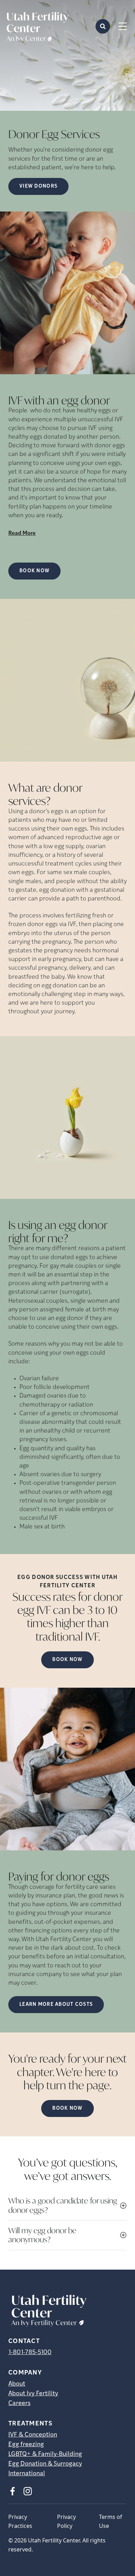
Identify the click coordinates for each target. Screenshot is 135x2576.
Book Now (34, 571)
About (17, 2384)
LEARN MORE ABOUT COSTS (56, 2005)
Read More (22, 533)
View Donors (38, 186)
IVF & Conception (33, 2435)
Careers (19, 2404)
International (27, 2474)
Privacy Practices (20, 2521)
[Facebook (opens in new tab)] (12, 2491)
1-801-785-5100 (30, 2353)
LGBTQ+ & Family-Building (45, 2454)
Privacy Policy (66, 2521)
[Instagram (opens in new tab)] (28, 2491)
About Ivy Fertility (33, 2394)
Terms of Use (111, 2521)
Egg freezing (26, 2445)
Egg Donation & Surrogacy (45, 2464)
